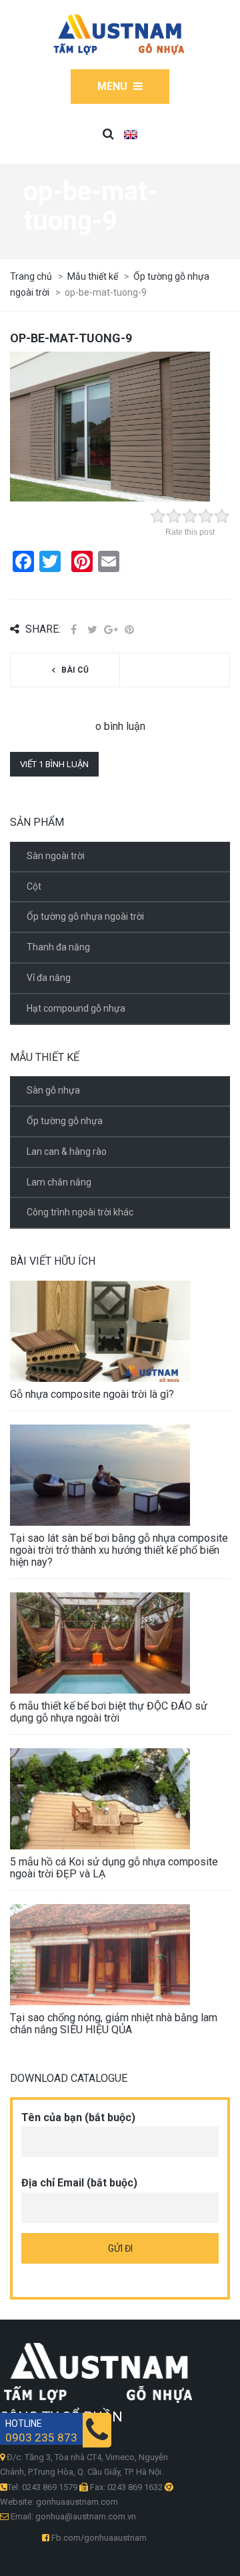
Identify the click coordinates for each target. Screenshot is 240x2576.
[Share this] (73, 630)
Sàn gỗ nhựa (53, 1090)
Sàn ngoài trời (56, 856)
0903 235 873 (41, 2438)
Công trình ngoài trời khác (80, 1212)
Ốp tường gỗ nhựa (65, 1121)
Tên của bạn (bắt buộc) (78, 2117)
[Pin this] (129, 630)
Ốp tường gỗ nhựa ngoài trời (85, 916)
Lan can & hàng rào (67, 1151)
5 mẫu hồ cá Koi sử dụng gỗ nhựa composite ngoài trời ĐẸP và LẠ (114, 1868)
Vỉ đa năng (49, 978)
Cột (34, 886)
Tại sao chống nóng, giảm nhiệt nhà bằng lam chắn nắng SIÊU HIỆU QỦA (114, 2024)
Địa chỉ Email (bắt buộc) (79, 2183)
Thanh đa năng (58, 947)
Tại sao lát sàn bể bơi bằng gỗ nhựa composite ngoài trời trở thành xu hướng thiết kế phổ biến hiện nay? (119, 1550)
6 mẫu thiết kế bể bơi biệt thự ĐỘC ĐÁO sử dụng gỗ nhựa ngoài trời (109, 1712)
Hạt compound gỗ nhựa (76, 1008)
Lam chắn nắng (59, 1182)
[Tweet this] (92, 630)
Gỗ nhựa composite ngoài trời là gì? (92, 1394)
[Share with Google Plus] (111, 630)
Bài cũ (75, 670)
